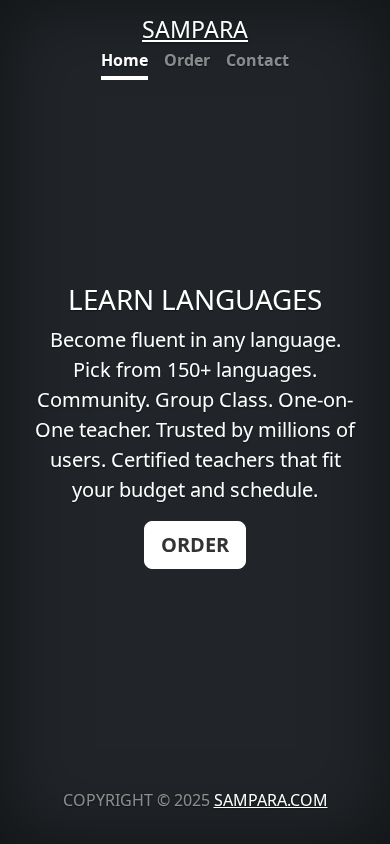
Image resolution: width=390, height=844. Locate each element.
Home (124, 60)
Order (187, 60)
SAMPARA (195, 29)
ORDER (195, 544)
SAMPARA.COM (271, 800)
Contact (257, 60)
